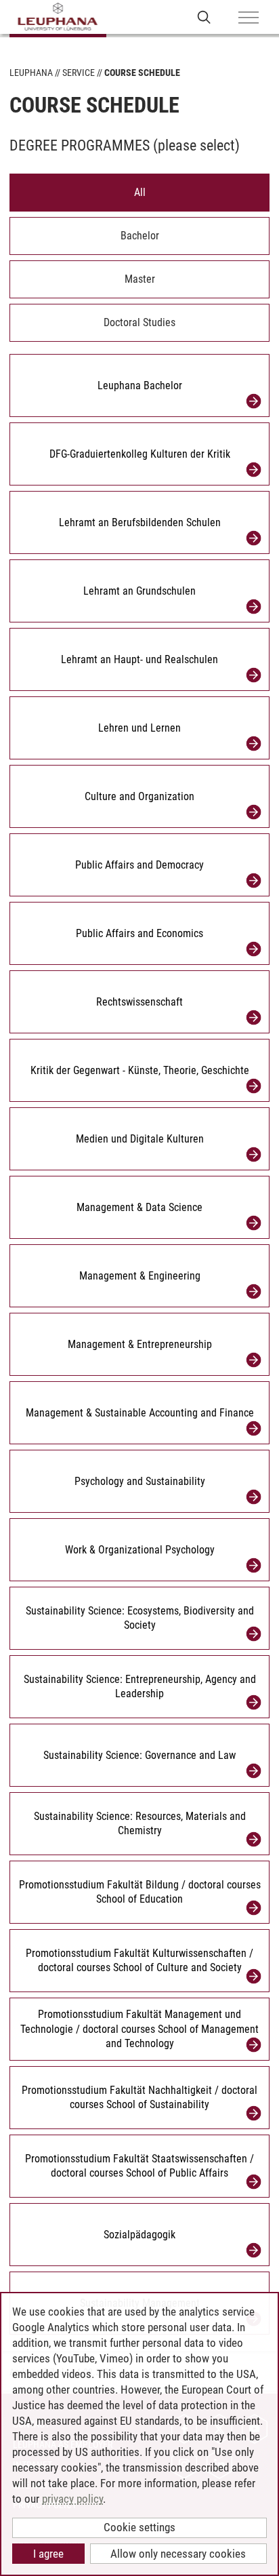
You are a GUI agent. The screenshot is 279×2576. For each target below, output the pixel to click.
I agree (48, 2554)
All (140, 192)
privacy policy (72, 2499)
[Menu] (249, 18)
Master (140, 279)
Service (79, 73)
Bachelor (140, 236)
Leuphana (31, 73)
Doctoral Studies (139, 322)
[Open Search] (204, 17)
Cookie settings (139, 2527)
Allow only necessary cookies (178, 2554)
